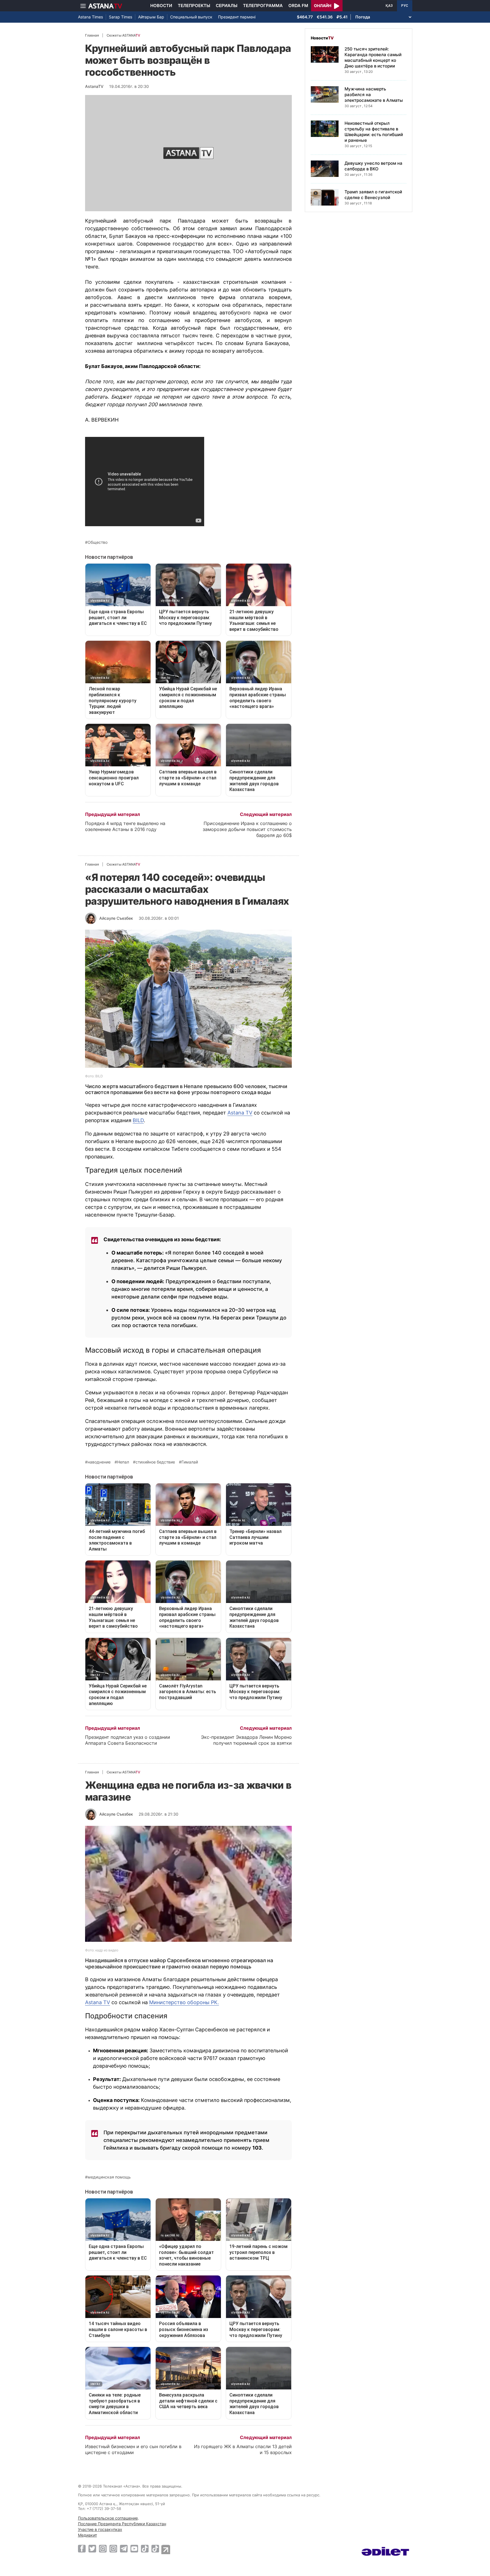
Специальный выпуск (191, 17)
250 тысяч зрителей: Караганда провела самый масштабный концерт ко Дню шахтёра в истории (373, 57)
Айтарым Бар (151, 17)
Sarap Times (121, 17)
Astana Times (90, 17)
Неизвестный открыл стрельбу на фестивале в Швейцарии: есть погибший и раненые (374, 132)
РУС (405, 6)
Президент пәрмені (237, 17)
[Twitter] (92, 2548)
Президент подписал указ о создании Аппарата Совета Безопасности (128, 1740)
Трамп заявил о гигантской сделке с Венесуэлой (373, 195)
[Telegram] (124, 2548)
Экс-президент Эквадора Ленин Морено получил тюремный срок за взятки (246, 1740)
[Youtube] (134, 2548)
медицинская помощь (109, 2177)
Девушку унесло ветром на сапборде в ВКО (373, 166)
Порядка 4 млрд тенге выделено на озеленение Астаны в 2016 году (125, 826)
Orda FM (298, 6)
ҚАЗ (389, 6)
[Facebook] (82, 2548)
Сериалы (227, 6)
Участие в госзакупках (100, 2529)
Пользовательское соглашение (108, 2518)
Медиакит (87, 2535)
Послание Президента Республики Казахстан (122, 2524)
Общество (98, 542)
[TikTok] (145, 2549)
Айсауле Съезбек (116, 918)
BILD (138, 1120)
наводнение (99, 1462)
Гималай (190, 1462)
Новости (161, 6)
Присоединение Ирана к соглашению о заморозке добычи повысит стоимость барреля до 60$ (247, 829)
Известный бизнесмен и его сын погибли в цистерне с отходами (133, 2449)
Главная (92, 35)
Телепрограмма (263, 6)
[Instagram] (103, 2548)
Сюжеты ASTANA (123, 35)
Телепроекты (194, 6)
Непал (123, 1462)
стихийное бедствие (155, 1462)
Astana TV (240, 1113)
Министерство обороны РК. (184, 2002)
